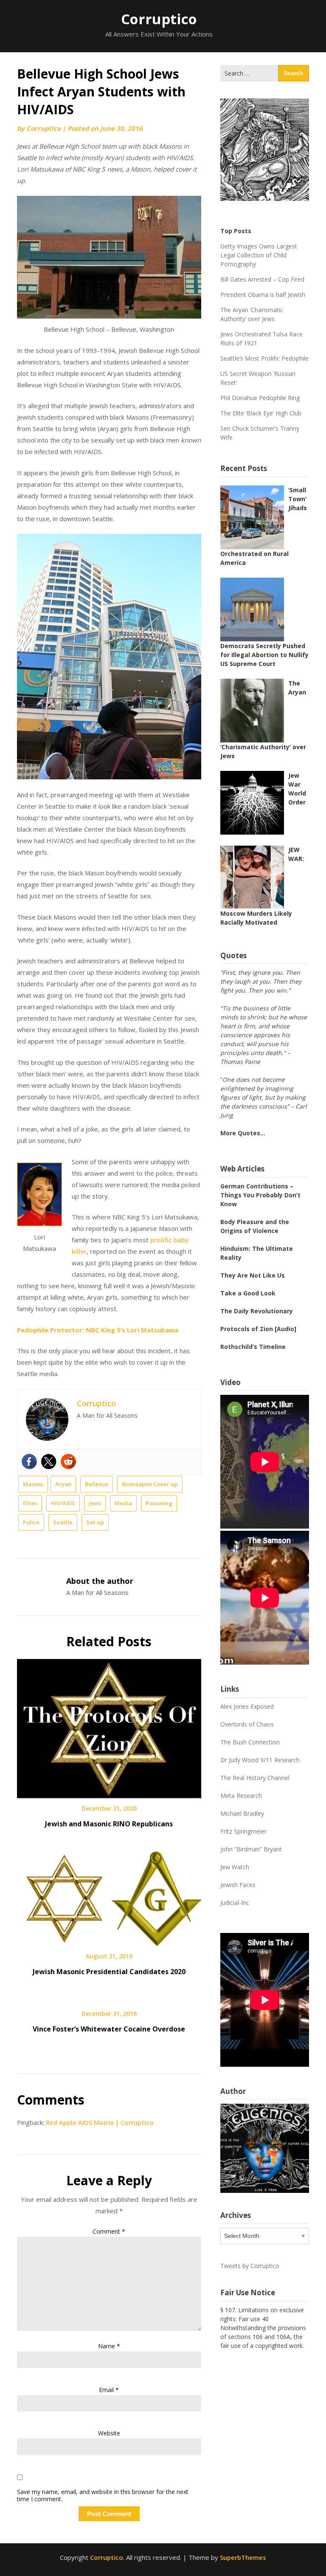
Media (123, 1503)
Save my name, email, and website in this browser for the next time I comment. (103, 2496)
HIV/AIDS (63, 1503)
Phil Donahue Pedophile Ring (260, 398)
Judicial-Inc (235, 1903)
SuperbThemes (243, 2557)
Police (31, 1522)
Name (109, 2346)
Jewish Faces (238, 1885)
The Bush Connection (250, 1742)
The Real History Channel (255, 1778)
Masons (33, 1484)
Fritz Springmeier (243, 1831)
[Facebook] (29, 1462)
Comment (109, 2231)
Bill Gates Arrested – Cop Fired (262, 279)
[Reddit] (68, 1462)
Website (109, 2433)
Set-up (95, 1522)
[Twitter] (49, 1462)
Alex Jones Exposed (247, 1706)
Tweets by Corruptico (250, 2266)
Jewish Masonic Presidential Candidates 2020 (109, 1972)
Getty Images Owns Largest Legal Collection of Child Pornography (259, 255)
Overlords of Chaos (247, 1724)
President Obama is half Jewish (263, 295)
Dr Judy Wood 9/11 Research (260, 1760)
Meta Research (241, 1796)
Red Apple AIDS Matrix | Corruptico (100, 2122)
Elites (30, 1503)
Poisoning (159, 1503)
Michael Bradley (242, 1813)
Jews (95, 1503)
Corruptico (159, 19)
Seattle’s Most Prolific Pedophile (264, 358)
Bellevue (97, 1484)
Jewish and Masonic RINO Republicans (109, 1824)
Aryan (63, 1484)
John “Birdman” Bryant (251, 1849)
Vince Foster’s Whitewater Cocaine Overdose (109, 2029)
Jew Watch (235, 1867)
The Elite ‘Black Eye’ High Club (261, 413)
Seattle (63, 1522)
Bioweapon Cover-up (150, 1484)
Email (109, 2390)
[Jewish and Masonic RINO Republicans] (109, 1726)
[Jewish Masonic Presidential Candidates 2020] (109, 1896)
